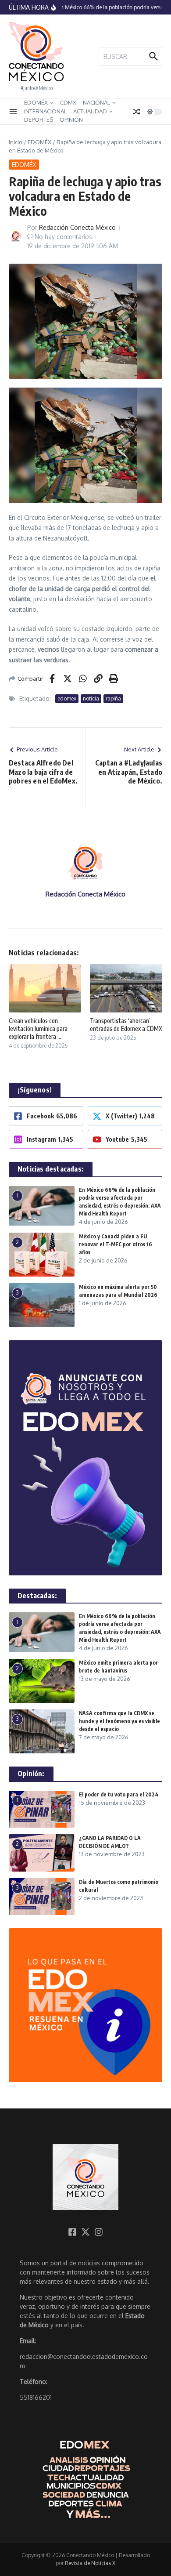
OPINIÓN (71, 120)
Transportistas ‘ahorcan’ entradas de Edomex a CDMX (126, 1025)
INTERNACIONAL (45, 111)
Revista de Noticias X (90, 2563)
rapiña (113, 698)
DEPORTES (39, 120)
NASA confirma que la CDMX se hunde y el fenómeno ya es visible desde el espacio (119, 1721)
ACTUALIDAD (90, 111)
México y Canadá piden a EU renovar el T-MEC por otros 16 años (116, 1244)
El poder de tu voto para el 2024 (119, 1794)
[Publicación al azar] (137, 112)
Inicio (16, 142)
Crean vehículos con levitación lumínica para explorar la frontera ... (38, 1029)
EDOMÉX (36, 102)
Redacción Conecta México (77, 227)
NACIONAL (96, 102)
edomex (67, 698)
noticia (91, 698)
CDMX (68, 102)
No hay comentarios (63, 237)
